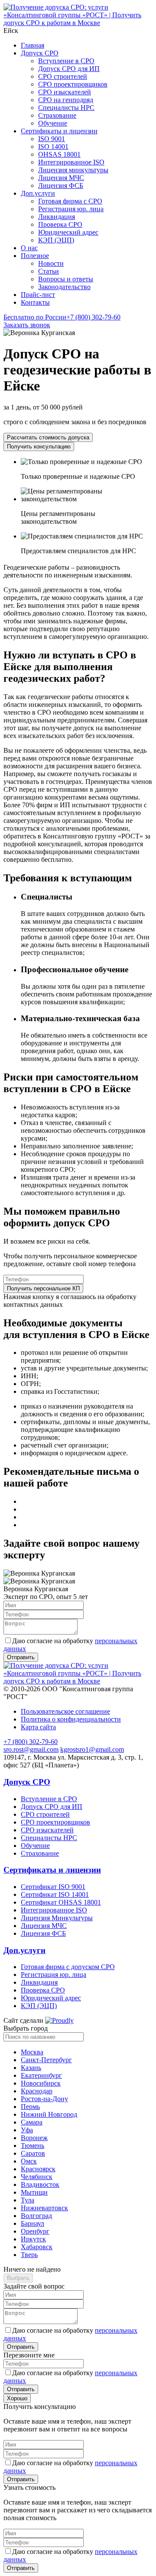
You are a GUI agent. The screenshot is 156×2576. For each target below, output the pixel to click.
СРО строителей (63, 76)
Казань (31, 2068)
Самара (32, 2122)
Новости (51, 263)
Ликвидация (57, 217)
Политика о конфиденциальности (71, 1719)
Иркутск (33, 2239)
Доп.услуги (38, 193)
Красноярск (38, 2169)
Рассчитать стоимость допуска (48, 437)
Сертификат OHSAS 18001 (61, 1902)
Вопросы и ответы (66, 279)
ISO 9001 (52, 139)
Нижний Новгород (49, 2114)
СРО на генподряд (66, 100)
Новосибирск (41, 2083)
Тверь (29, 2255)
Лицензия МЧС (61, 178)
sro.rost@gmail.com (31, 1749)
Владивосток (40, 2184)
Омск (29, 2161)
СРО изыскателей (65, 92)
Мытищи (34, 2192)
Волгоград (36, 2216)
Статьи (49, 271)
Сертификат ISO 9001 (53, 1887)
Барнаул (32, 2223)
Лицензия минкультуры (73, 170)
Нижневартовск (44, 2208)
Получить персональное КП (43, 1288)
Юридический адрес (68, 232)
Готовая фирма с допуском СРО (68, 1967)
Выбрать (18, 2278)
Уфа (27, 2130)
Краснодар (37, 2091)
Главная (32, 45)
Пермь (30, 2107)
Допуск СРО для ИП (69, 69)
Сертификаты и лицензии (59, 131)
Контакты (35, 302)
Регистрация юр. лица (71, 209)
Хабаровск (37, 2247)
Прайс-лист (38, 295)
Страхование (57, 115)
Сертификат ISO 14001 (55, 1894)
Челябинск (37, 2177)
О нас (29, 248)
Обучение (53, 123)
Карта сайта (38, 1727)
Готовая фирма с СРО (70, 201)
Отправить (21, 2347)
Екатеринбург (41, 2075)
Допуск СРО (40, 53)
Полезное (35, 256)
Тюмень (32, 2146)
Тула (28, 2200)
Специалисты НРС (66, 108)
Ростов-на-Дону (44, 2099)
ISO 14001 (53, 147)
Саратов (33, 2153)
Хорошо (17, 2398)
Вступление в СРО (66, 61)
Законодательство (64, 287)
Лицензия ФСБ (61, 185)
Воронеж (34, 2138)
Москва (32, 2052)
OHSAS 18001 (59, 154)
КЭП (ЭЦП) (56, 240)
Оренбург (35, 2231)
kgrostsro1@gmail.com (92, 1749)
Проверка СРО (60, 224)
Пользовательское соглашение (65, 1711)
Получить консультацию (39, 447)
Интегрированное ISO (71, 162)
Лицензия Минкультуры (57, 1918)
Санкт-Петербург (46, 2060)
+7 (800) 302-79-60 (62, 317)
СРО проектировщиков (73, 84)
